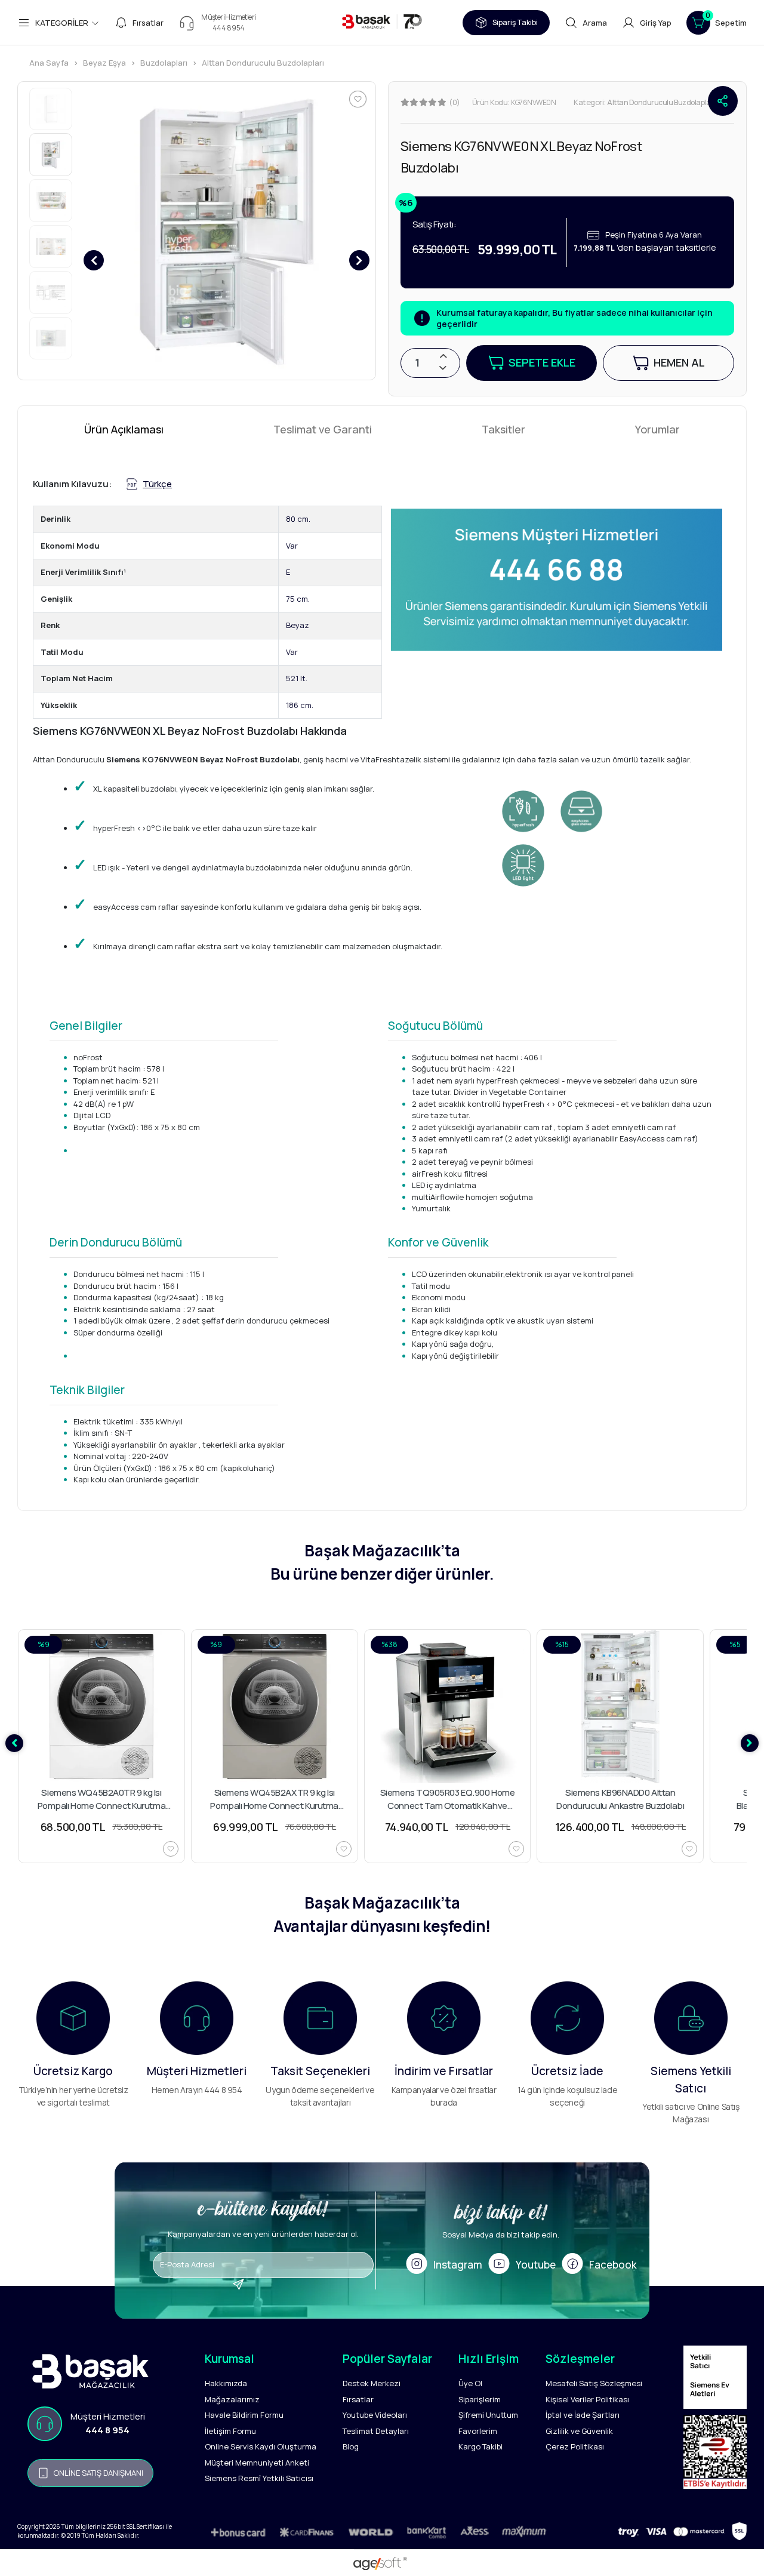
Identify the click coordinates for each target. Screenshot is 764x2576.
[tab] (124, 430)
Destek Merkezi (372, 2383)
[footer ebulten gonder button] (263, 2284)
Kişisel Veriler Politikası (587, 2399)
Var (292, 546)
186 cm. (300, 705)
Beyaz (298, 625)
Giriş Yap (656, 23)
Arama (595, 23)
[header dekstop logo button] (382, 23)
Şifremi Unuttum (488, 2415)
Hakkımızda (226, 2383)
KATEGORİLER (62, 23)
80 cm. (298, 519)
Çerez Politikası (575, 2446)
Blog (351, 2446)
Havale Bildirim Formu (244, 2415)
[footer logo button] (90, 2371)
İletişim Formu (230, 2431)
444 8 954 (107, 2430)
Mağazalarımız (232, 2399)
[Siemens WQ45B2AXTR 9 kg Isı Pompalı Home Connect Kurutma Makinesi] (275, 1707)
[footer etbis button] (715, 2455)
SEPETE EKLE (542, 362)
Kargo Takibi (480, 2446)
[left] (15, 1743)
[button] (717, 23)
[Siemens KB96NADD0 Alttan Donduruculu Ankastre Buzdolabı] (620, 1707)
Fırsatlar (148, 23)
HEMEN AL (679, 362)
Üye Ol (470, 2383)
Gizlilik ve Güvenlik (579, 2431)
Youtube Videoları (375, 2415)
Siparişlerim (480, 2399)
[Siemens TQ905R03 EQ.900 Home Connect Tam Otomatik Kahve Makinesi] (448, 1707)
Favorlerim (478, 2431)
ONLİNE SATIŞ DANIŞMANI (98, 2473)
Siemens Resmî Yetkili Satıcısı (259, 2478)
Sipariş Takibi (515, 22)
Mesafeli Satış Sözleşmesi (594, 2383)
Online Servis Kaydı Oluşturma (261, 2446)
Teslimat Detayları (376, 2431)
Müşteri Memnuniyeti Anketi (257, 2463)
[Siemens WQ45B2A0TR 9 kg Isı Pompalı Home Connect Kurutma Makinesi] (101, 1707)
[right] (749, 1743)
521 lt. (297, 678)
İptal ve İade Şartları (583, 2415)
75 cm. (298, 599)
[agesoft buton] (382, 2563)
